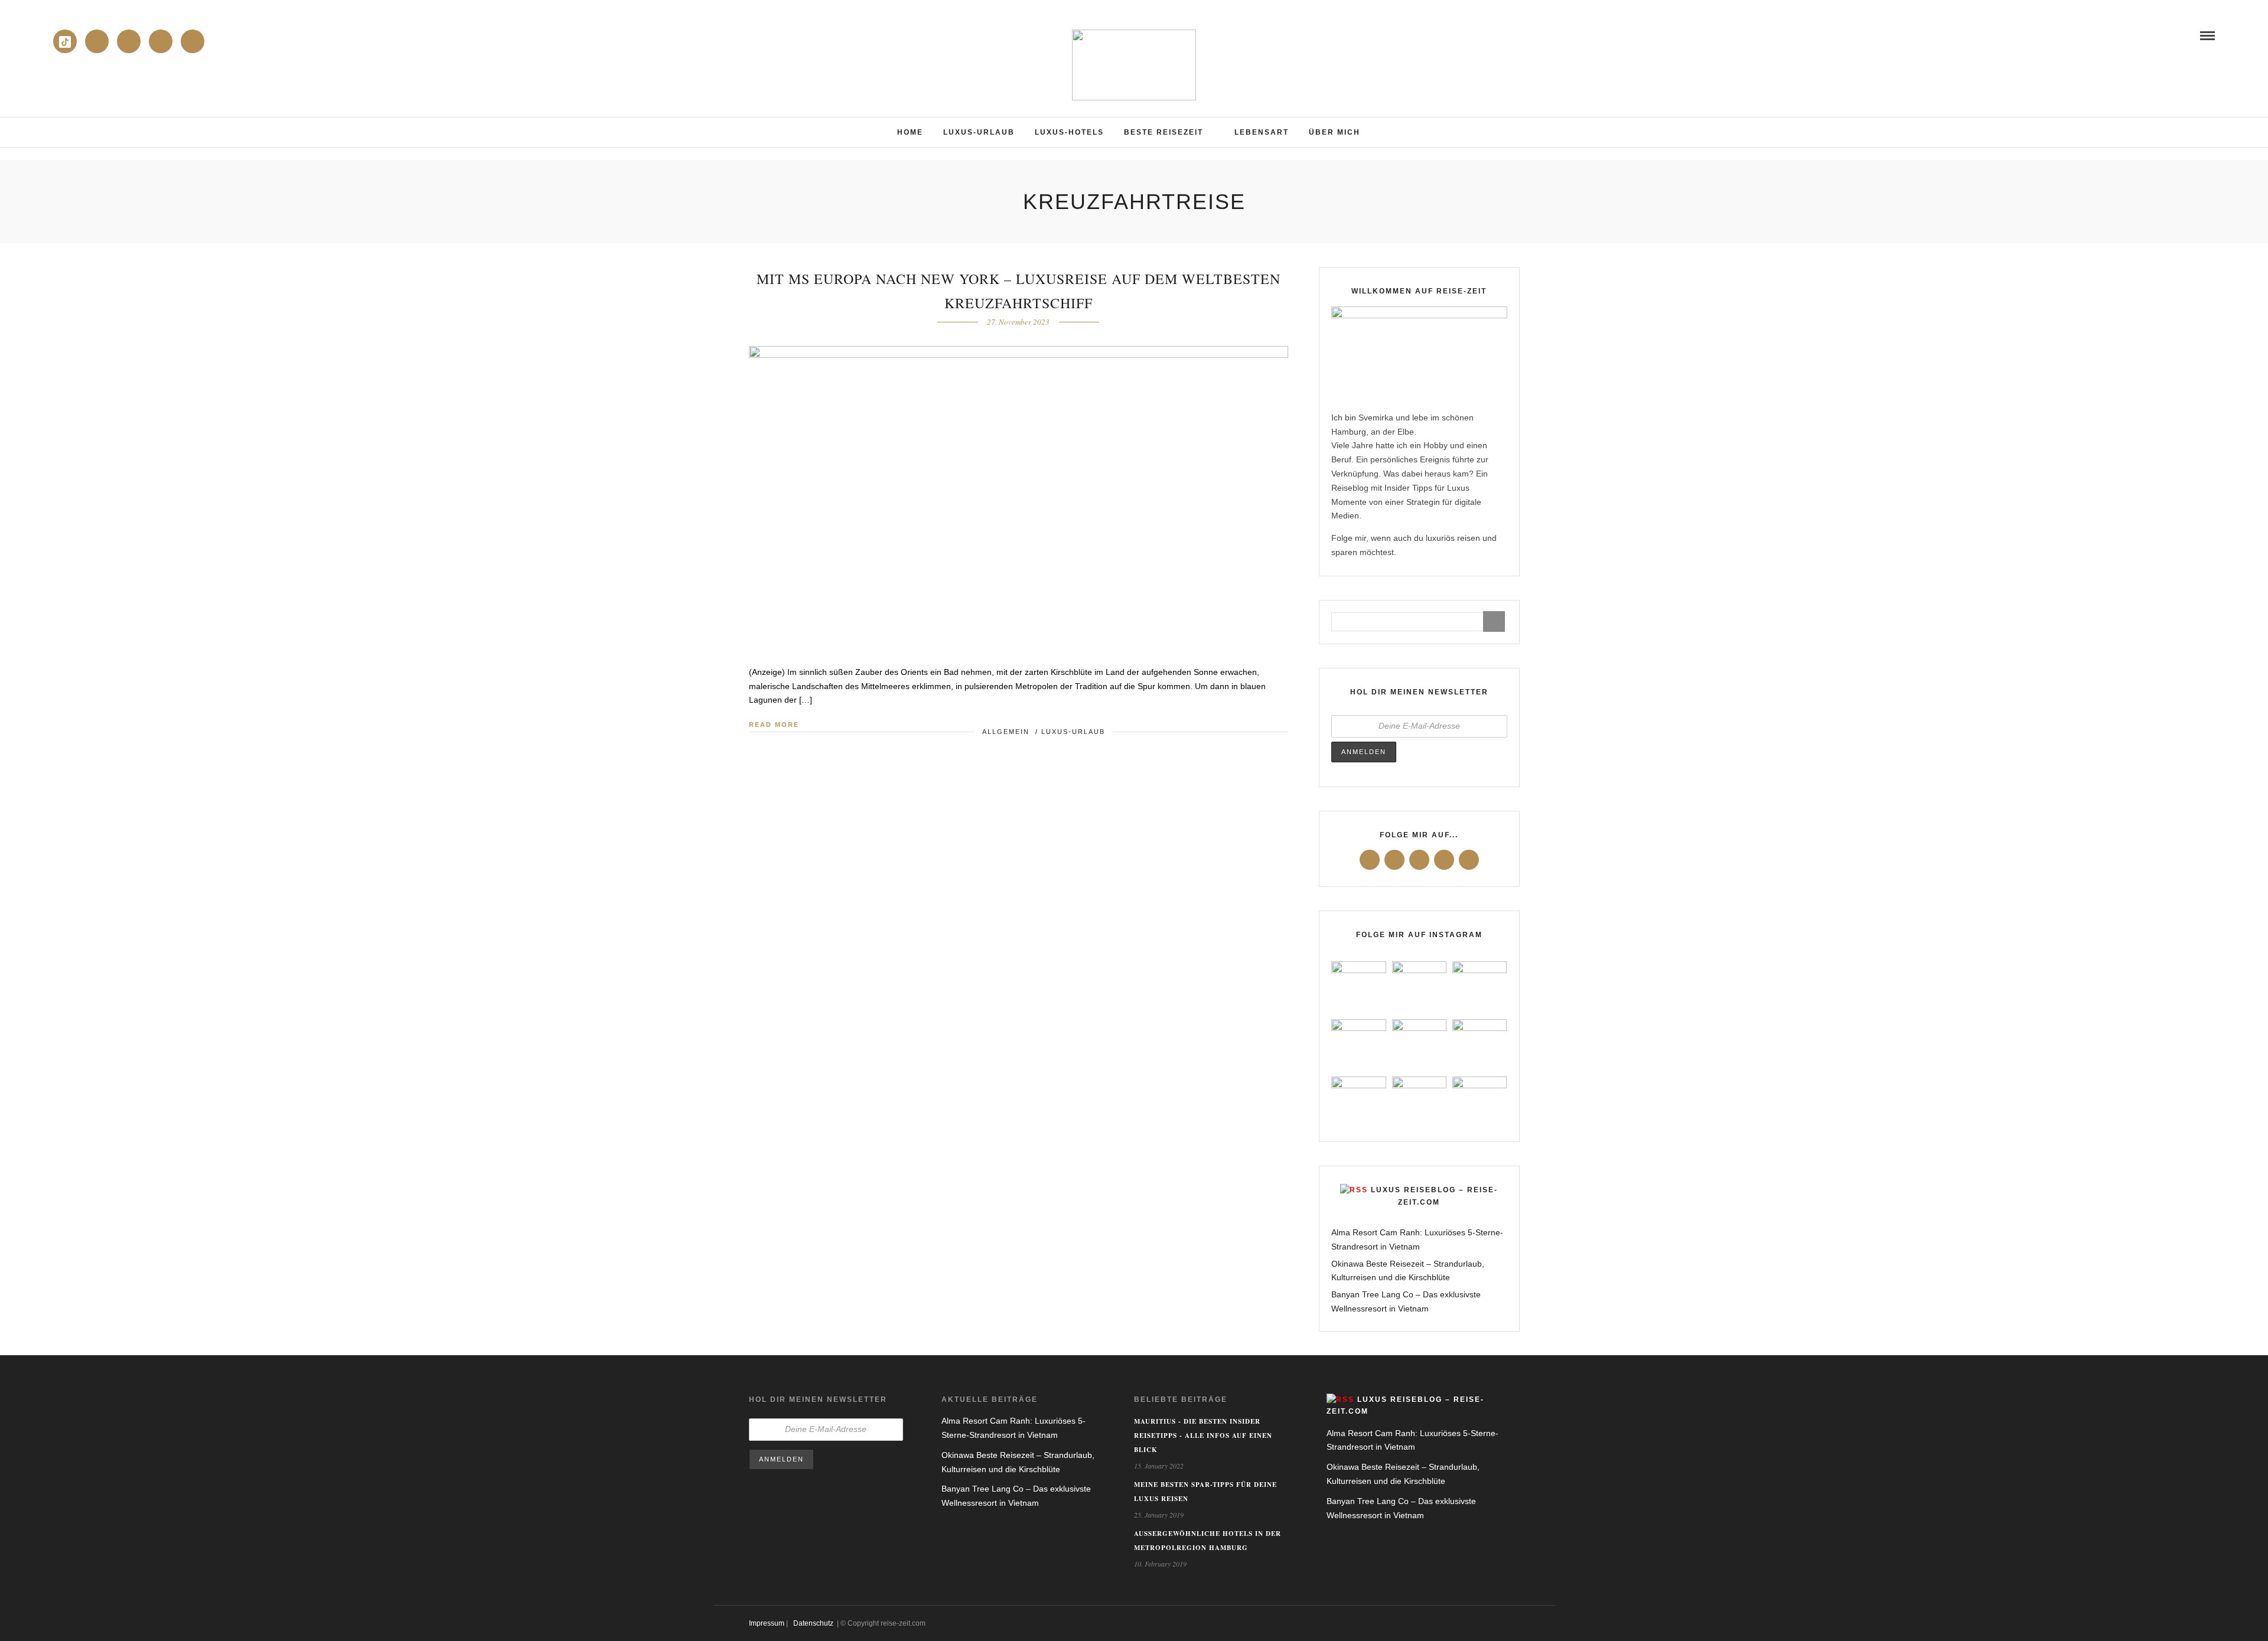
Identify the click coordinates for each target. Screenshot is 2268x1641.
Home (910, 132)
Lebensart (1262, 132)
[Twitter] (1394, 860)
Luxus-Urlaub (979, 132)
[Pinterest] (193, 41)
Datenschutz (813, 1623)
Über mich (1335, 132)
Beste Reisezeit (1164, 132)
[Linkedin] (97, 41)
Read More (774, 725)
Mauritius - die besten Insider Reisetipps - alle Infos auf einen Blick (1203, 1436)
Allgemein (1006, 732)
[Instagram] (129, 41)
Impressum (767, 1623)
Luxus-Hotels (1069, 132)
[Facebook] (1370, 860)
